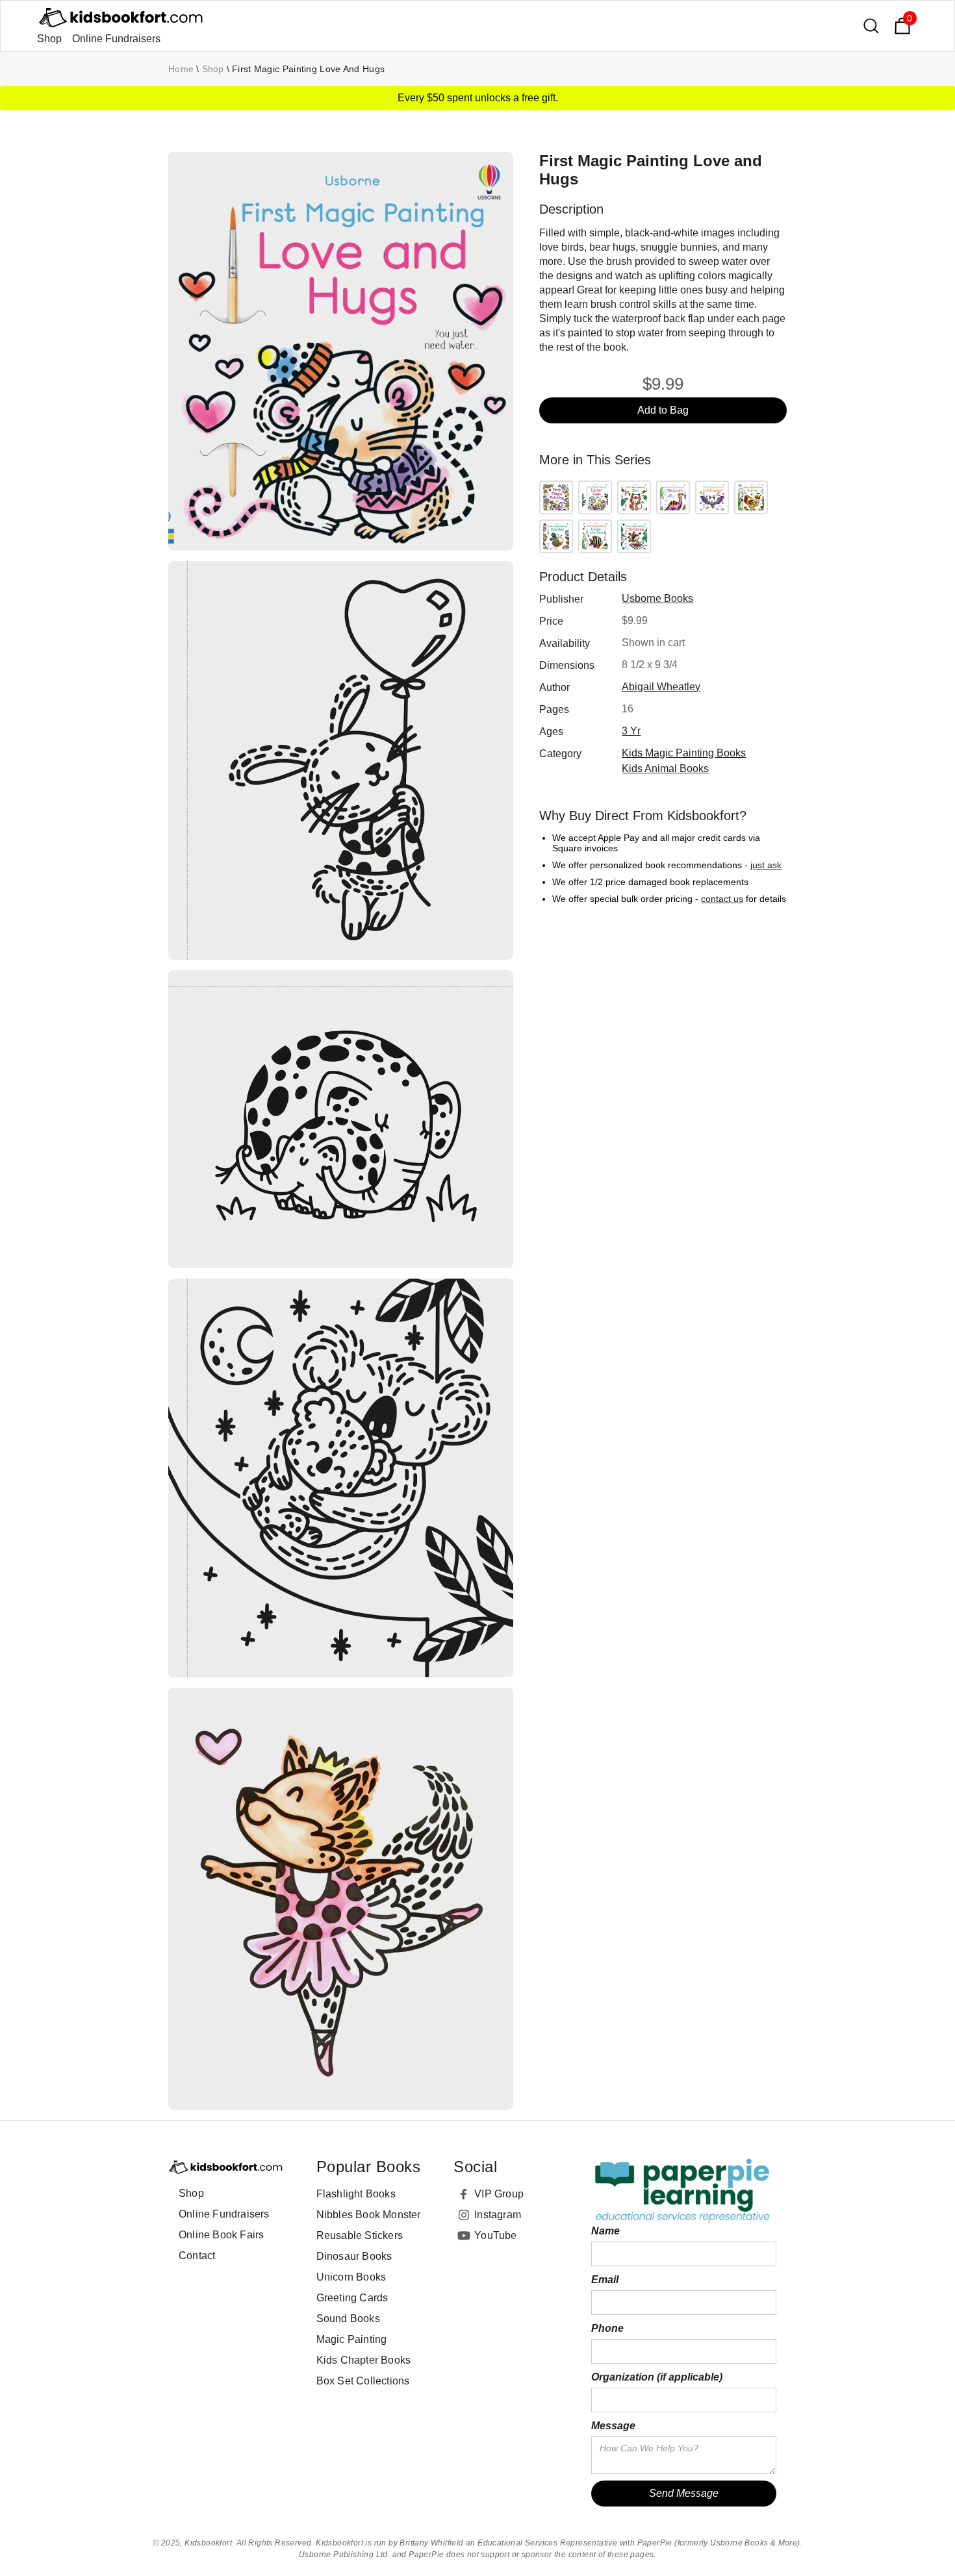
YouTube (495, 2235)
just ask (766, 865)
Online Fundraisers (116, 39)
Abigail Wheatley (661, 687)
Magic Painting (352, 2339)
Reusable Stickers (360, 2235)
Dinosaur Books (354, 2256)
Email (605, 2280)
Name (605, 2231)
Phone (607, 2328)
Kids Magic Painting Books (684, 753)
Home (181, 69)
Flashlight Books (356, 2194)
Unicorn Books (351, 2277)
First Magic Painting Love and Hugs (308, 69)
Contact (197, 2256)
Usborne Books (657, 598)
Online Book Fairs (221, 2235)
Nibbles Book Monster (369, 2215)
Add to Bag (663, 410)
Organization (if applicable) (657, 2377)
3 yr (631, 731)
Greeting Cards (352, 2298)
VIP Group (499, 2194)
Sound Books (348, 2319)
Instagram (498, 2215)
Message (613, 2426)
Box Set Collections (363, 2381)
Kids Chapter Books (364, 2360)
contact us (722, 899)
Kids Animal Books (665, 769)
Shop (49, 39)
